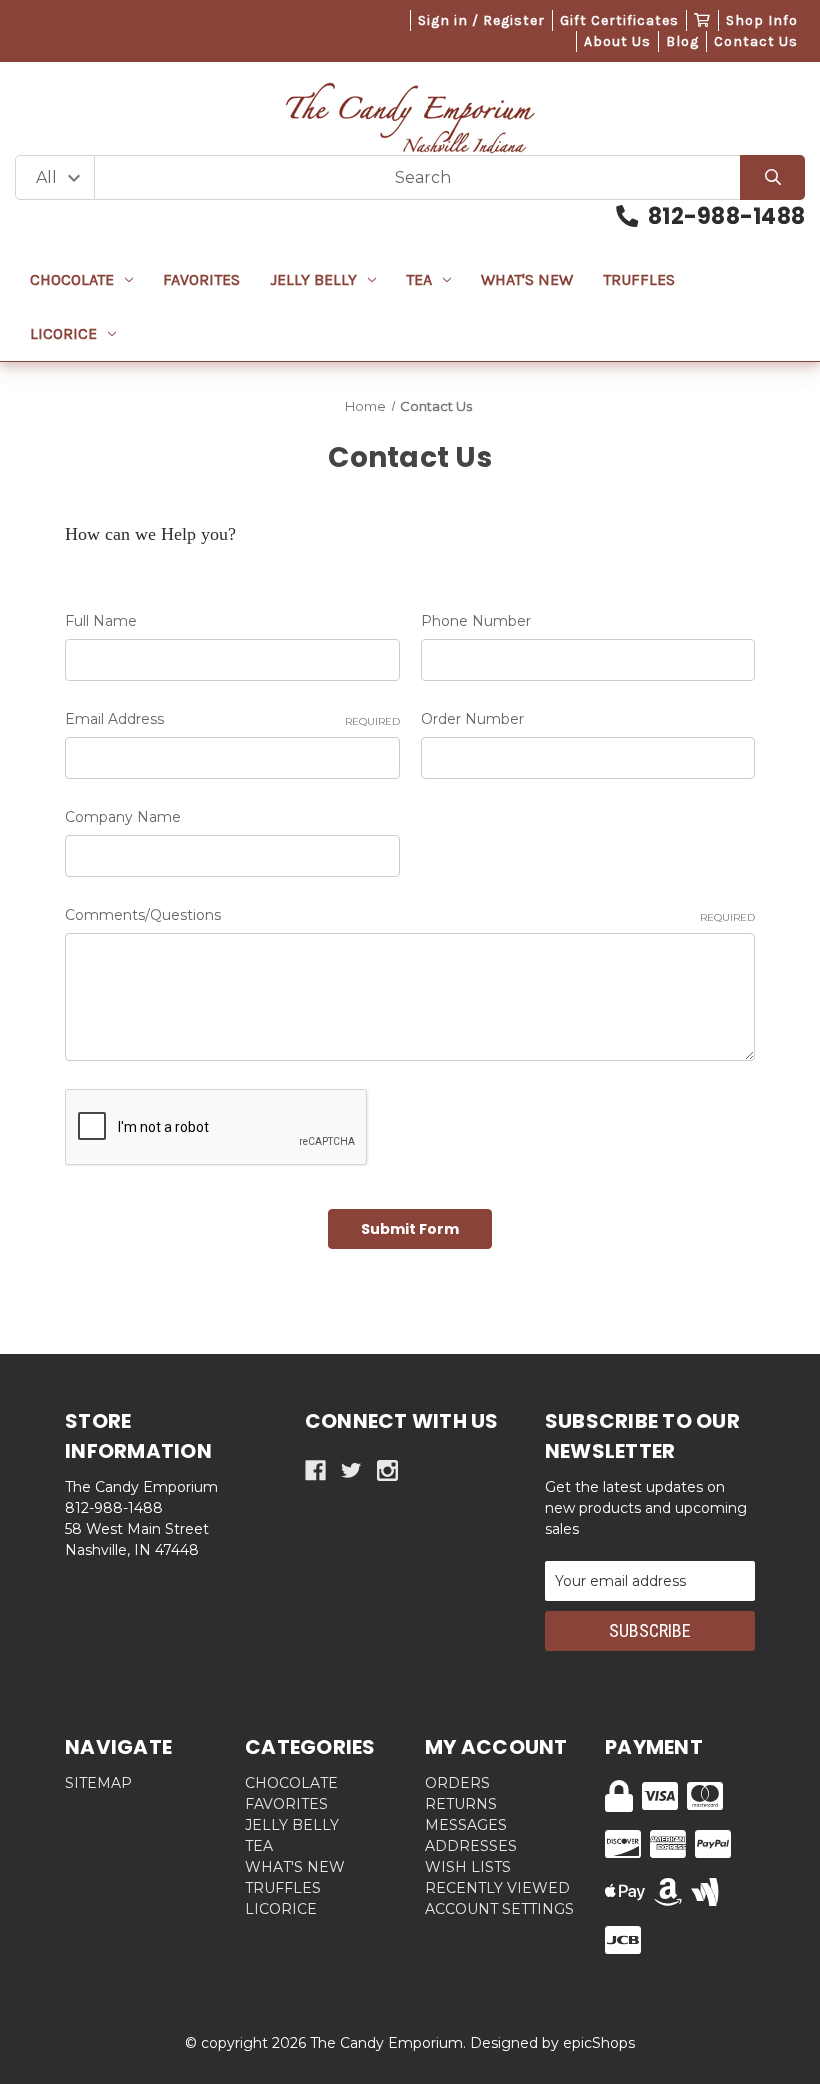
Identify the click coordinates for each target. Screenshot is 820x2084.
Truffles (639, 279)
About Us (617, 41)
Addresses (471, 1846)
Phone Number (476, 621)
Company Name (123, 817)
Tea (419, 279)
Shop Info (762, 20)
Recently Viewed (497, 1888)
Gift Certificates (619, 20)
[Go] (772, 177)
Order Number (472, 719)
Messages (466, 1825)
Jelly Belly (313, 279)
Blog (682, 41)
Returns (461, 1804)
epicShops (599, 2043)
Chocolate (72, 279)
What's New (527, 279)
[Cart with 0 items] (702, 20)
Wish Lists (468, 1867)
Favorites (201, 279)
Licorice (63, 333)
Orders (457, 1783)
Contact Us (756, 41)
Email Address (232, 719)
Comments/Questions (410, 915)
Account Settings (499, 1909)
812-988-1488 (726, 216)
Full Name (101, 621)
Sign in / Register (481, 20)
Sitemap (98, 1783)
